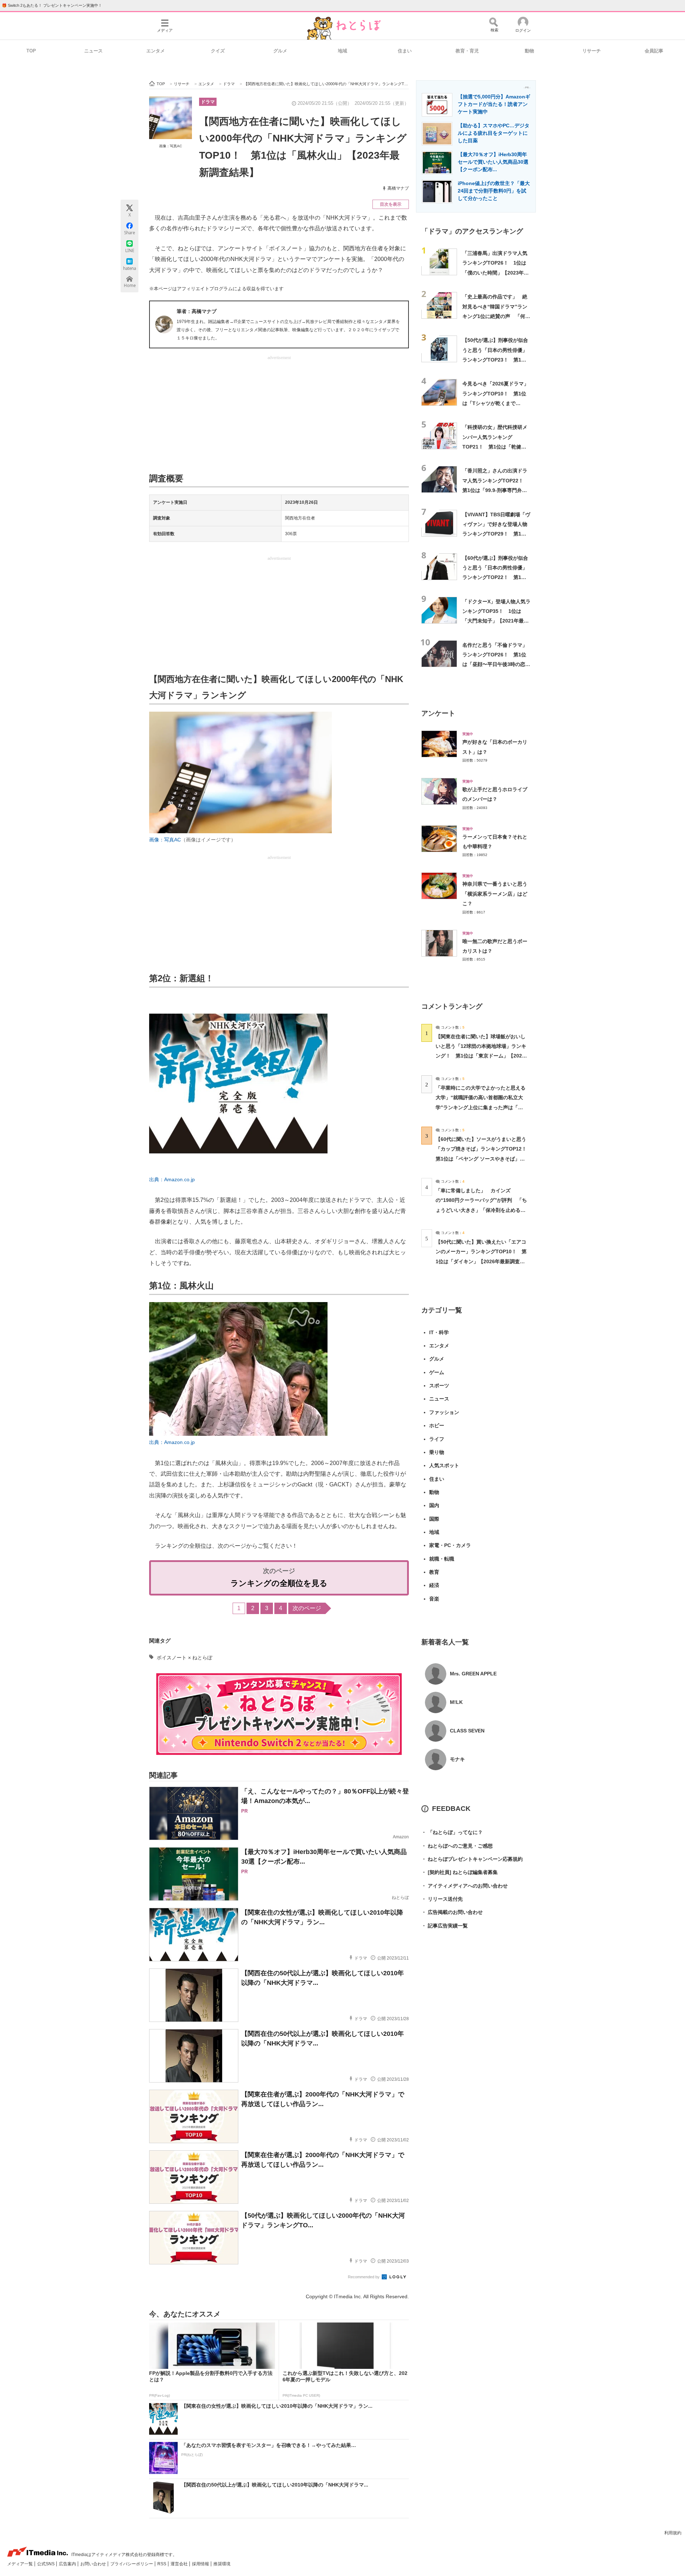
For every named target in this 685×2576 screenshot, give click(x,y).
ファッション (444, 1412)
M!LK (456, 1702)
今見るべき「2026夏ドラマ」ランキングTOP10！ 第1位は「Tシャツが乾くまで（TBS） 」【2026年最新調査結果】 (496, 403)
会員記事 (654, 51)
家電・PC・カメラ (450, 1545)
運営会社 (180, 2564)
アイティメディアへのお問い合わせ (465, 1886)
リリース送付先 (442, 1899)
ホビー (437, 1425)
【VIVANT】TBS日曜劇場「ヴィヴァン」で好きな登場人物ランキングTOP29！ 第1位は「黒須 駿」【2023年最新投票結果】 (496, 534)
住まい (405, 51)
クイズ (218, 51)
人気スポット (444, 1465)
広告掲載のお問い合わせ (452, 1912)
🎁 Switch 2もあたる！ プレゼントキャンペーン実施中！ (52, 5)
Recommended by (364, 2277)
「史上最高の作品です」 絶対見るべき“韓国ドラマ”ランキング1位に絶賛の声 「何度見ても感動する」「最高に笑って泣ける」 (496, 316)
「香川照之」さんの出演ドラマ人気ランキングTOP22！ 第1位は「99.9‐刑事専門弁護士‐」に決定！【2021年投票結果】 (496, 490)
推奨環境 (222, 2564)
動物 (529, 51)
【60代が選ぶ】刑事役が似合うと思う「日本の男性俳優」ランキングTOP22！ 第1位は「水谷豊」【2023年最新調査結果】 (496, 577)
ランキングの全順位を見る (279, 1583)
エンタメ (156, 51)
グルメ (280, 51)
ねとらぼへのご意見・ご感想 (457, 1846)
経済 (434, 1585)
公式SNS (46, 2564)
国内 (434, 1505)
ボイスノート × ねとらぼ (184, 1658)
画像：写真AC (171, 146)
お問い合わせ (94, 2564)
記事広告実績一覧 (445, 1926)
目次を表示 (391, 204)
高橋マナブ (398, 188)
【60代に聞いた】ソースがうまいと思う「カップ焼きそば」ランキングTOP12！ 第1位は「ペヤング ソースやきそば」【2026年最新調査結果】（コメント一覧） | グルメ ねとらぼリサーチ (484, 1159)
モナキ (457, 1759)
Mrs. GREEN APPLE (473, 1674)
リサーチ (592, 51)
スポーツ (439, 1386)
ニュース (93, 51)
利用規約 (673, 2533)
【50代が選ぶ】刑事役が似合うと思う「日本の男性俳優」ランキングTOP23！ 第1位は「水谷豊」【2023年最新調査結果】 (496, 360)
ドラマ (208, 102)
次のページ (307, 1608)
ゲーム (437, 1372)
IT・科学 (439, 1332)
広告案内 (68, 2564)
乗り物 (437, 1452)
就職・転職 (442, 1559)
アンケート (438, 713)
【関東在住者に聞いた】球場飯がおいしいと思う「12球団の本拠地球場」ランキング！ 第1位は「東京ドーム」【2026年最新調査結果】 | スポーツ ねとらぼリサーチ (481, 1056)
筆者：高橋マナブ (197, 311)
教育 (434, 1572)
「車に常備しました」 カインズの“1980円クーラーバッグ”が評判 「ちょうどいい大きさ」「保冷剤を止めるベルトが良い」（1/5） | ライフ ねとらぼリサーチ (481, 1210)
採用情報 (201, 2564)
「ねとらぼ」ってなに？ (452, 1832)
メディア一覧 (21, 2564)
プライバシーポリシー (132, 2564)
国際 (434, 1519)
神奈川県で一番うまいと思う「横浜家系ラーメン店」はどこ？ (495, 894)
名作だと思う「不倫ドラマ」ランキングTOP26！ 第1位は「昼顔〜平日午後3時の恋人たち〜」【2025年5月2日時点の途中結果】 (496, 664)
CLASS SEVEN (467, 1731)
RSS (162, 2564)
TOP (31, 51)
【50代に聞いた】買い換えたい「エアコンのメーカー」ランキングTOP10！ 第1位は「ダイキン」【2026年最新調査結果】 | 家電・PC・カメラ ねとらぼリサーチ (481, 1261)
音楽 (434, 1599)
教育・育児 (467, 51)
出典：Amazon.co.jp (172, 1179)
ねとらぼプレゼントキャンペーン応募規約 (472, 1859)
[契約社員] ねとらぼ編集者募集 (460, 1872)
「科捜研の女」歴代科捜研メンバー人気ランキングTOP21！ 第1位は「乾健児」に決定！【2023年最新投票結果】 (496, 447)
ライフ (437, 1439)
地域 (342, 51)
